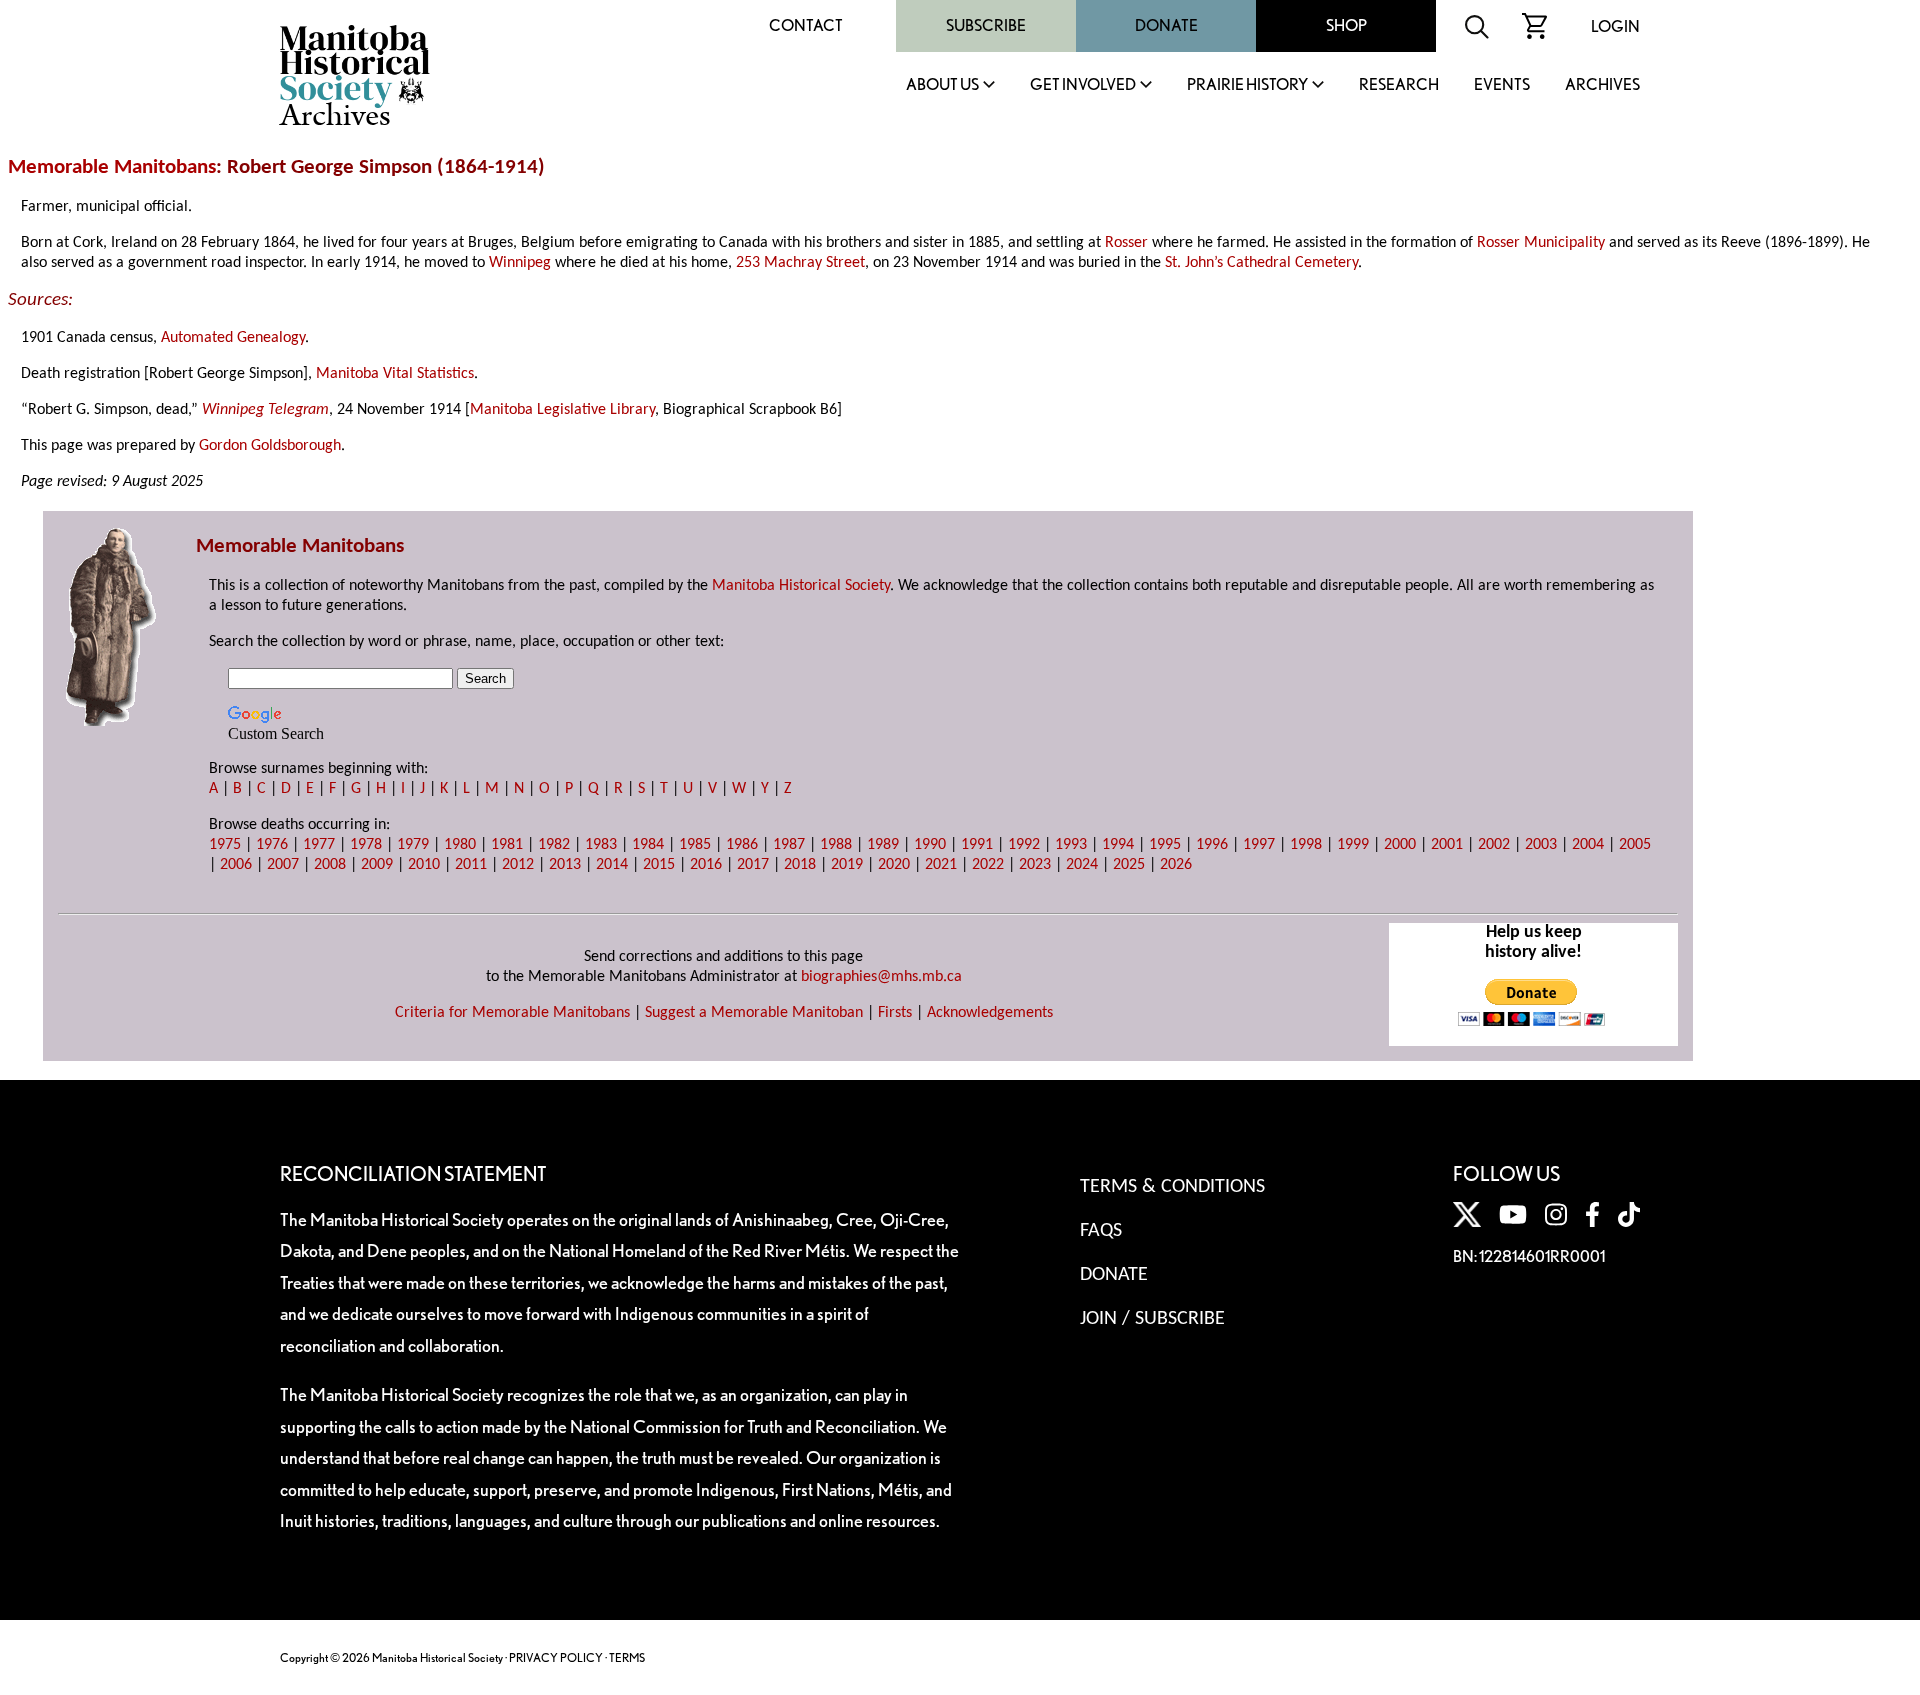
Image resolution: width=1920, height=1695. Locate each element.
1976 (272, 845)
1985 (695, 845)
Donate (1166, 25)
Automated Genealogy (233, 338)
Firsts (895, 1013)
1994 (1118, 845)
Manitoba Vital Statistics (395, 374)
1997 (1259, 845)
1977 (319, 845)
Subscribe (986, 25)
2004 (1588, 845)
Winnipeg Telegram (265, 410)
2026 (1176, 865)
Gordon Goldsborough (270, 446)
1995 (1165, 845)
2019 (847, 865)
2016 (706, 865)
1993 (1071, 845)
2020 (894, 865)
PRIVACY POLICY (556, 1657)
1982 (554, 845)
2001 (1447, 845)
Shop (1346, 25)
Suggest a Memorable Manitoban (754, 1013)
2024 (1082, 865)
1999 (1353, 845)
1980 (460, 845)
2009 (377, 865)
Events (1502, 85)
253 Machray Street (800, 263)
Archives (1602, 85)
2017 (753, 865)
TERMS (627, 1657)
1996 (1212, 845)
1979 (413, 845)
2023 (1035, 865)
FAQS (1101, 1231)
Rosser (1126, 243)
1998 (1306, 845)
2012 (518, 865)
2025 (1129, 865)
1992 (1024, 845)
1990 (930, 845)
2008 (330, 865)
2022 (988, 865)
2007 (283, 865)
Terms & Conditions (1172, 1187)
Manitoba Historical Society (801, 586)
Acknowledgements (990, 1013)
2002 (1494, 845)
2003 (1541, 845)
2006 (236, 865)
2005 (1635, 845)
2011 (471, 865)
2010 (424, 865)
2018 (800, 865)
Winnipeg (520, 263)
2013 (565, 865)
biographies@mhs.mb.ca (881, 977)
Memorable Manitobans (112, 167)
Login (1615, 26)
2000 (1400, 845)
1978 (366, 845)
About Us (942, 85)
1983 (601, 845)
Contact (806, 25)
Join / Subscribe (1152, 1319)
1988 (836, 845)
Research (1399, 85)
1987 (789, 845)
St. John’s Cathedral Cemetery (1261, 263)
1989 (883, 845)
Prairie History (1247, 85)
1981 (507, 845)
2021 (941, 865)
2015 (659, 865)
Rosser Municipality (1541, 243)
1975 (225, 845)
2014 (612, 865)
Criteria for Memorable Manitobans (512, 1013)
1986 (742, 845)
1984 (648, 845)
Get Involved (1083, 85)
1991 (977, 845)
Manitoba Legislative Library (562, 410)
